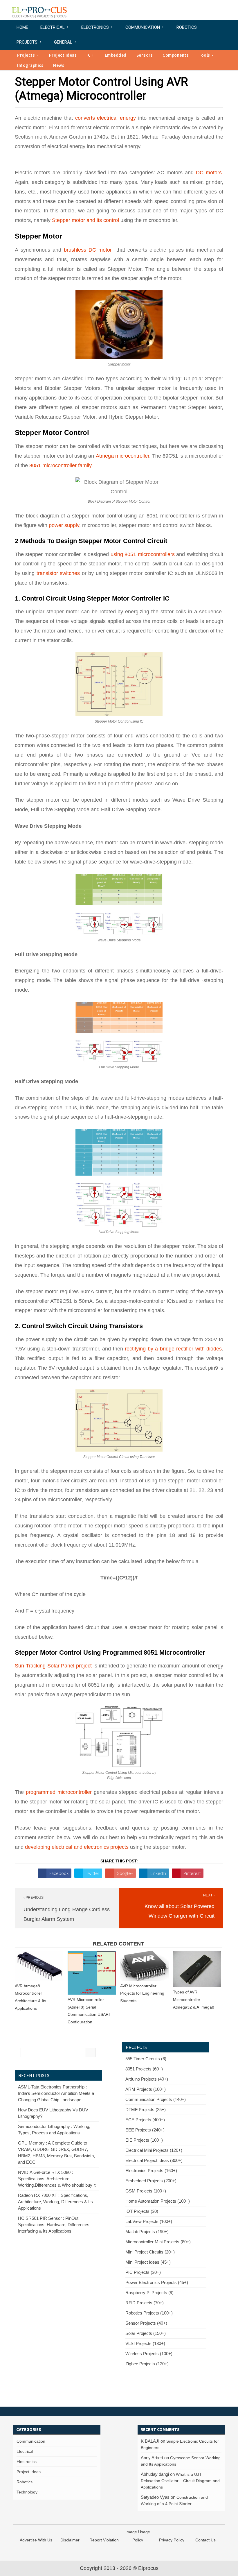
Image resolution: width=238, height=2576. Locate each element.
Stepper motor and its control (85, 220)
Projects (27, 42)
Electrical (53, 27)
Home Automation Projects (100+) (158, 2201)
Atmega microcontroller (122, 456)
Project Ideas (63, 55)
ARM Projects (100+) (146, 2089)
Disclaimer (70, 2540)
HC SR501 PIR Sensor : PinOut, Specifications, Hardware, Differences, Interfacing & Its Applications (54, 2225)
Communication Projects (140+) (156, 2099)
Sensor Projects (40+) (146, 2323)
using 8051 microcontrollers (142, 554)
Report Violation (104, 2540)
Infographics (30, 65)
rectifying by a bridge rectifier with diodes (173, 1349)
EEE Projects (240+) (145, 2130)
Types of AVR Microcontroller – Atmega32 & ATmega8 (194, 1999)
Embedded (116, 55)
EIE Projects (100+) (144, 2140)
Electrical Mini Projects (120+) (154, 2150)
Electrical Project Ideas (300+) (154, 2160)
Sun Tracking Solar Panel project (54, 1666)
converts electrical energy (106, 118)
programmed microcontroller (59, 1792)
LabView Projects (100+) (149, 2221)
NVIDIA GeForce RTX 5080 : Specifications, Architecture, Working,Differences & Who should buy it (57, 2179)
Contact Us (205, 2540)
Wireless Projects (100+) (149, 2354)
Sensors (145, 55)
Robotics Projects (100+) (149, 2313)
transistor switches (58, 573)
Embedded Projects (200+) (151, 2181)
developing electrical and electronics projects (77, 1847)
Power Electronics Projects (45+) (157, 2282)
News (59, 65)
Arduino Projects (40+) (147, 2079)
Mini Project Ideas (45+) (148, 2262)
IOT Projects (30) (142, 2211)
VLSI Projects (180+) (145, 2343)
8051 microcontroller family (60, 465)
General (63, 42)
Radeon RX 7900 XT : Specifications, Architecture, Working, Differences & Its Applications (55, 2202)
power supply (64, 525)
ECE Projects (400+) (145, 2120)
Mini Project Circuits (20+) (150, 2252)
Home (22, 27)
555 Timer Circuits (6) (146, 2059)
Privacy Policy (172, 2540)
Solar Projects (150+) (146, 2333)
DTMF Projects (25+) (146, 2110)
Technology (27, 2492)
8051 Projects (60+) (144, 2069)
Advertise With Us (36, 2540)
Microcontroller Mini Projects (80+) (158, 2242)
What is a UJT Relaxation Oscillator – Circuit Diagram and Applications (180, 2481)
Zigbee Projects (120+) (147, 2364)
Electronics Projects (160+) (151, 2171)
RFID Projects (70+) (145, 2303)
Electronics (95, 27)
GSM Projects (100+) (146, 2191)
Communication (143, 27)
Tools (204, 55)
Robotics (187, 27)
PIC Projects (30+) (143, 2272)
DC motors (209, 173)
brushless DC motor (89, 250)
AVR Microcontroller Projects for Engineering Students (142, 1993)
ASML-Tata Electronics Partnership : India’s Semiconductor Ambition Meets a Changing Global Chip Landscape (56, 2093)
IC (89, 55)
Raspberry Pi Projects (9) (149, 2293)
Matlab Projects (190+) (147, 2232)
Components (176, 55)
